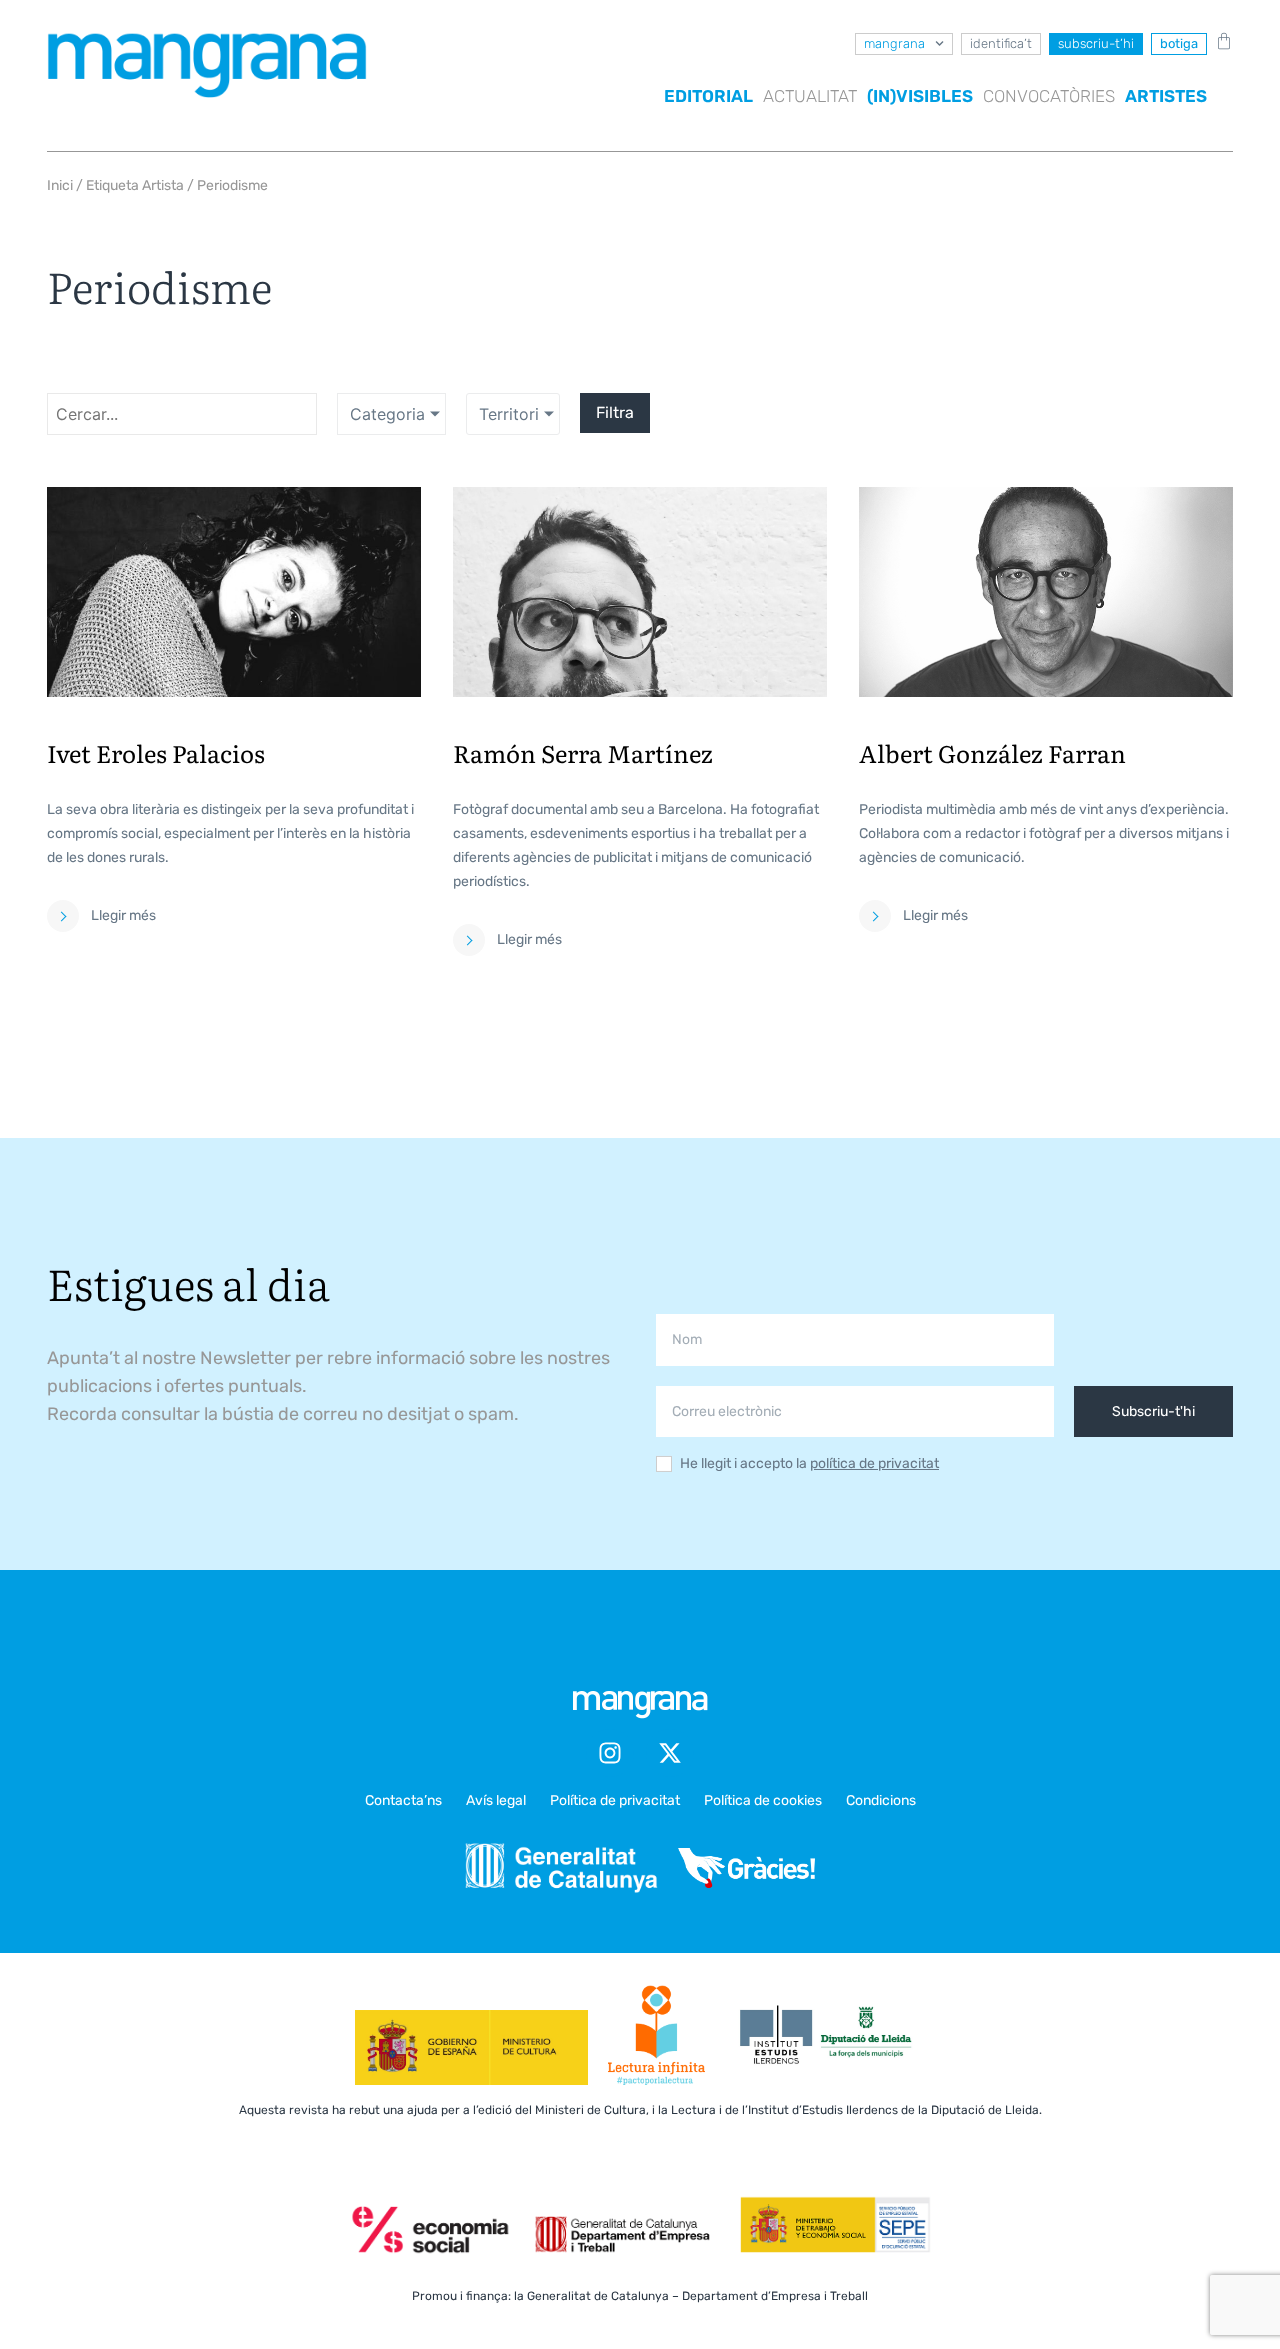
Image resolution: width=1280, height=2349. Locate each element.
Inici (60, 185)
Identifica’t (1001, 43)
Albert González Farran (992, 752)
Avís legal (496, 1800)
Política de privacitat (615, 1800)
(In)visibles (920, 96)
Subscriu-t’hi (1096, 43)
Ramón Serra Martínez (583, 752)
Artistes (1166, 96)
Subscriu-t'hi (1153, 1411)
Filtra (615, 412)
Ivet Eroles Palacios (156, 752)
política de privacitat (874, 1463)
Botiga (1179, 43)
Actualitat (810, 96)
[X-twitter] (670, 1753)
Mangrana (894, 43)
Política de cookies (763, 1800)
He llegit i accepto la (809, 1464)
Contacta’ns (403, 1800)
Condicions (881, 1800)
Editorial (708, 96)
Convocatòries (1049, 96)
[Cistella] (1220, 41)
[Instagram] (610, 1753)
